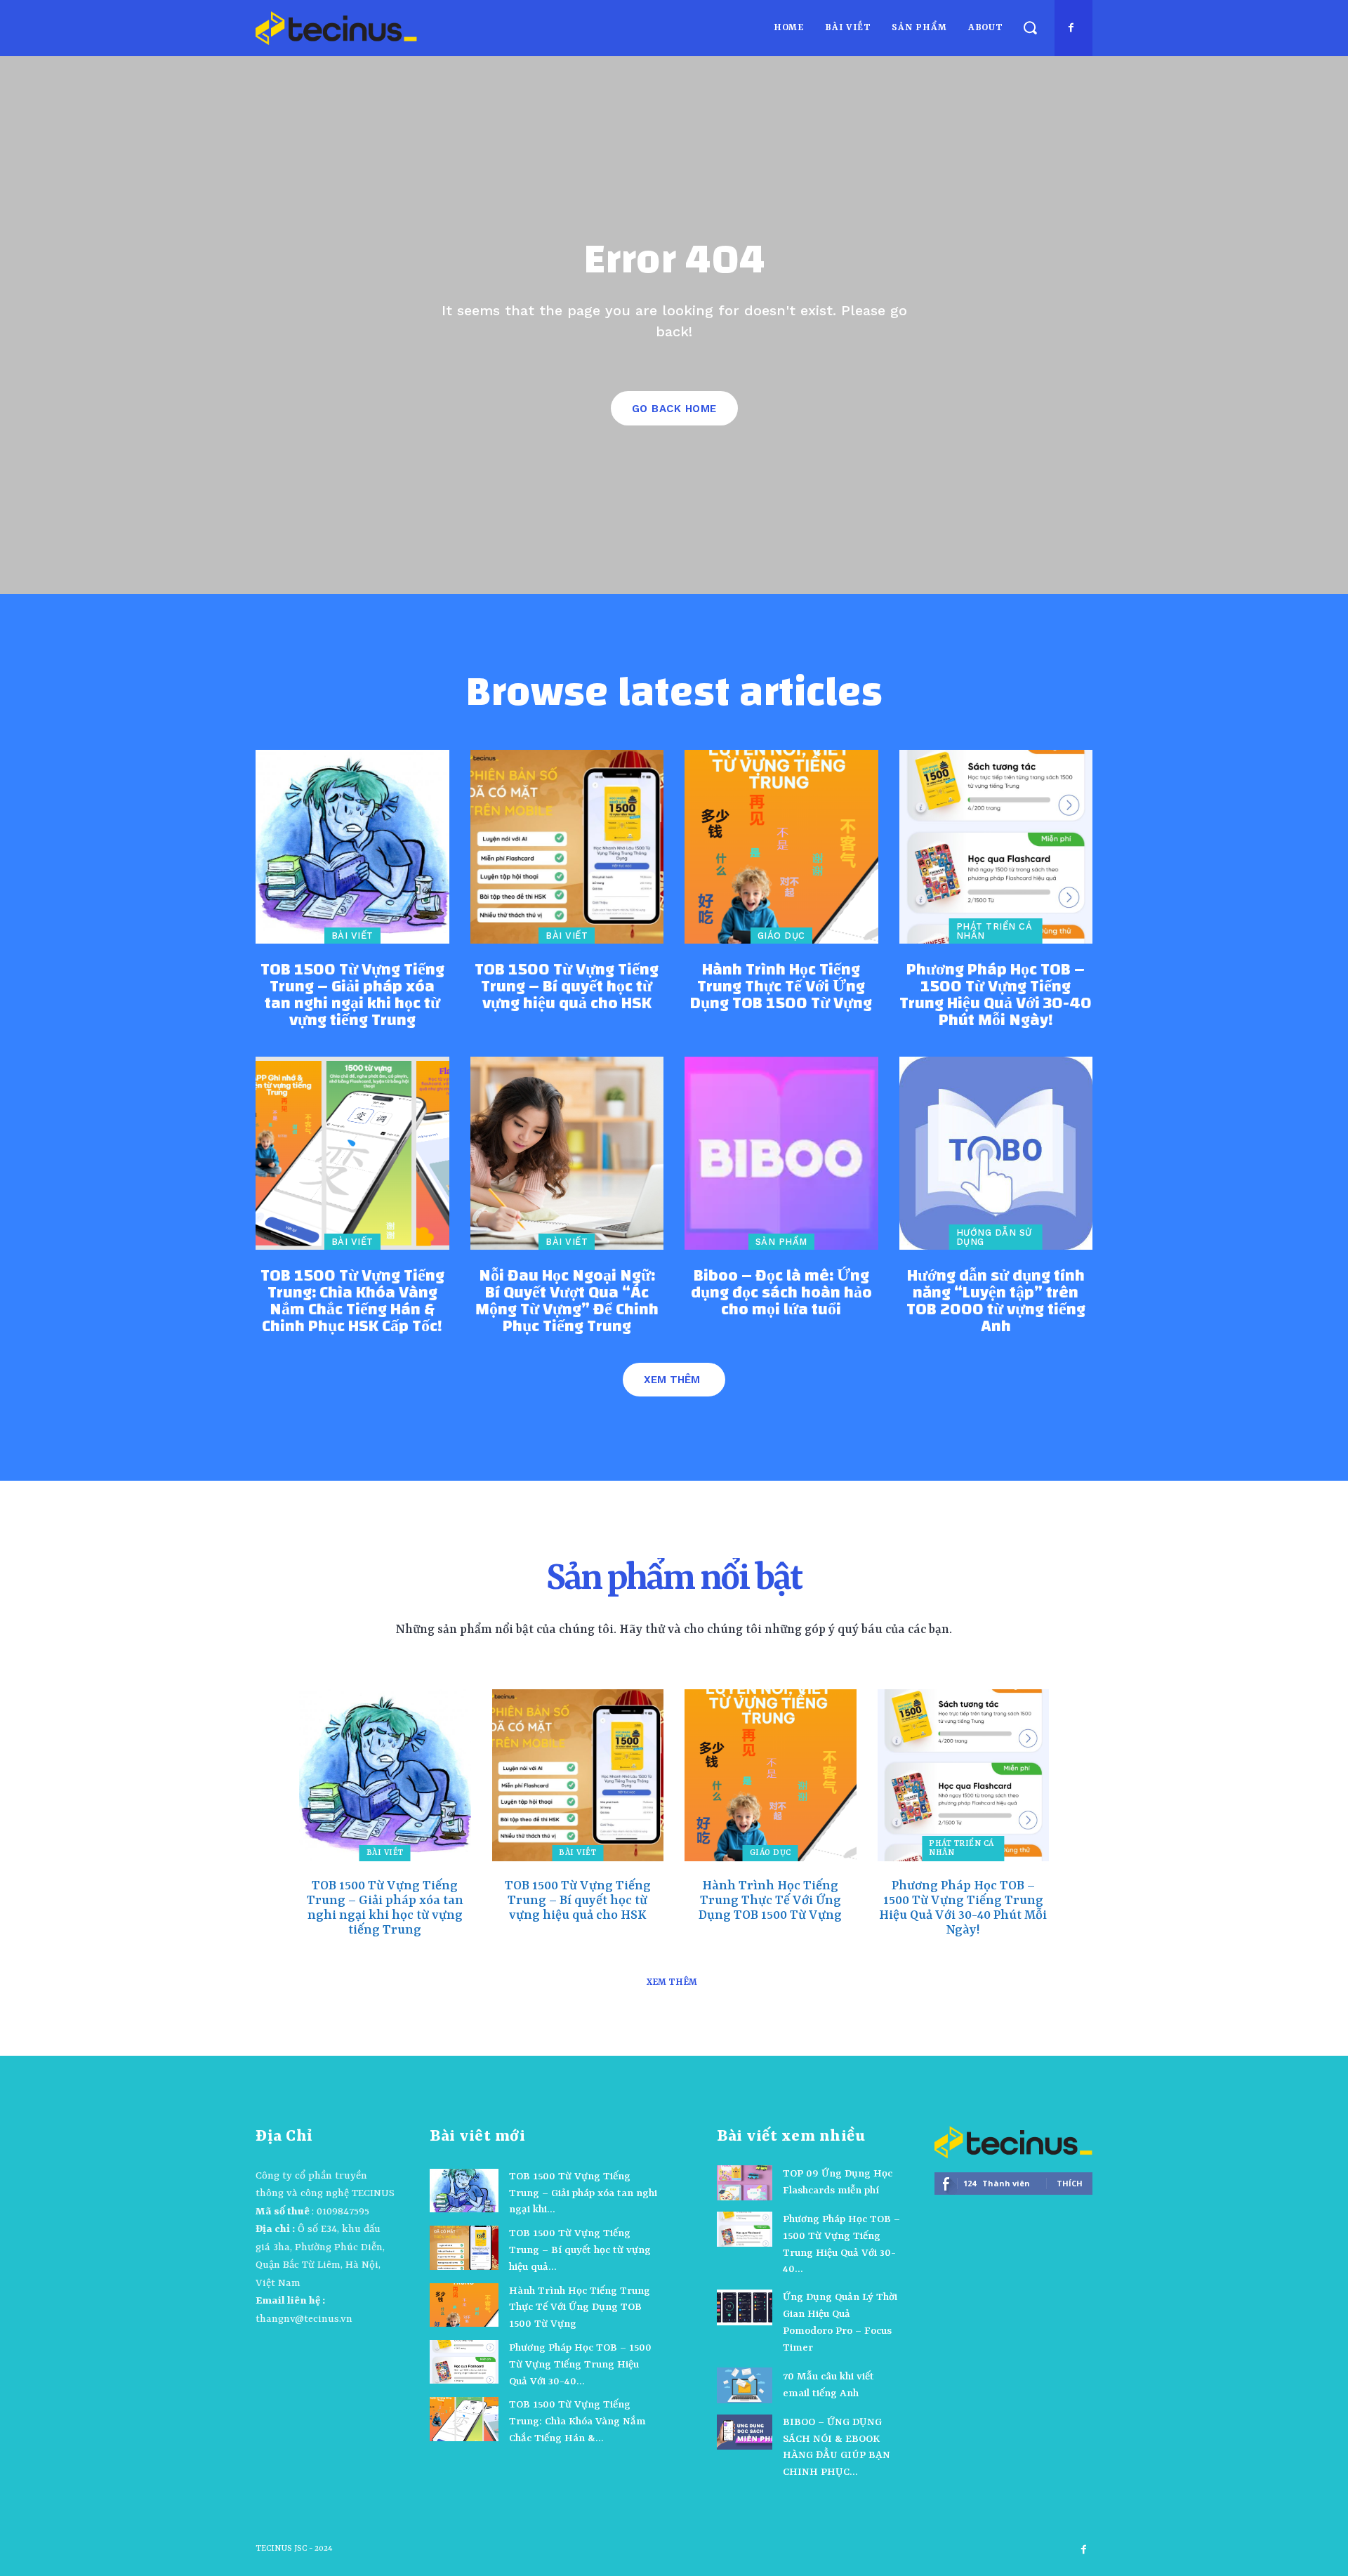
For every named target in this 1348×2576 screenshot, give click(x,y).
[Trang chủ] (336, 28)
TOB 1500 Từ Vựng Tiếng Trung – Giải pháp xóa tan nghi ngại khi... (583, 2194)
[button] (1030, 28)
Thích (1070, 2183)
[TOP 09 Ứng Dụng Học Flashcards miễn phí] (745, 2183)
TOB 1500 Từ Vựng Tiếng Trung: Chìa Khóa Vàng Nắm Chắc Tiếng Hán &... (577, 2422)
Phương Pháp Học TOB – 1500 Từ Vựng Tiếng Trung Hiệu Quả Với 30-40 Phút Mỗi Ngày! (996, 995)
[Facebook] (1071, 28)
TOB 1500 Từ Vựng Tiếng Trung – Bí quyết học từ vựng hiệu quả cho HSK (567, 986)
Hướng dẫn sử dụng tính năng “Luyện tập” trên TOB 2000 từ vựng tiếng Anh (996, 1301)
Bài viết (352, 936)
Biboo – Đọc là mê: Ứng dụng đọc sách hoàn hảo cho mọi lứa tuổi (781, 1293)
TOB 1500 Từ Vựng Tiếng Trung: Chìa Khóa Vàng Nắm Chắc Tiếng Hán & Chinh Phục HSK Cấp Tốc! (352, 1301)
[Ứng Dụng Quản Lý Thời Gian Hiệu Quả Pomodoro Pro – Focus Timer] (745, 2307)
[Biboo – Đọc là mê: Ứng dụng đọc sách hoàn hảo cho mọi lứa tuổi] (781, 1154)
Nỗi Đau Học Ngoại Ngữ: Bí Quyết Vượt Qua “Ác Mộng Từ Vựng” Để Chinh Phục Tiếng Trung (567, 1301)
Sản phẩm (781, 1242)
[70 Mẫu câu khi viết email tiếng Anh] (745, 2385)
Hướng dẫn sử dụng (994, 1237)
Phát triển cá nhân (995, 931)
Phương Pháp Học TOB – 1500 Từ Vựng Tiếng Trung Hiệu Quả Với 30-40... (580, 2365)
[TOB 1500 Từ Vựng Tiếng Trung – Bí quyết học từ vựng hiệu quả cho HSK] (567, 847)
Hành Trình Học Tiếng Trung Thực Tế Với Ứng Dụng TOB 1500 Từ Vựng (781, 986)
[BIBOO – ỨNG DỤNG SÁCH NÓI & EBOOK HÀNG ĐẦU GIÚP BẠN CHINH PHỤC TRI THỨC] (745, 2432)
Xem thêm (672, 1380)
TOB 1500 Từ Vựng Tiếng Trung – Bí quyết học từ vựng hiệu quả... (580, 2251)
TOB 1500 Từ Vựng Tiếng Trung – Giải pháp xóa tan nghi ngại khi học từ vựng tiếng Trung (352, 995)
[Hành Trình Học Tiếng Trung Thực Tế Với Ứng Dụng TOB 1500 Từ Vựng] (781, 847)
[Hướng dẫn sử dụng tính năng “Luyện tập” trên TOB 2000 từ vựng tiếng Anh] (996, 1154)
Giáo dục (781, 936)
